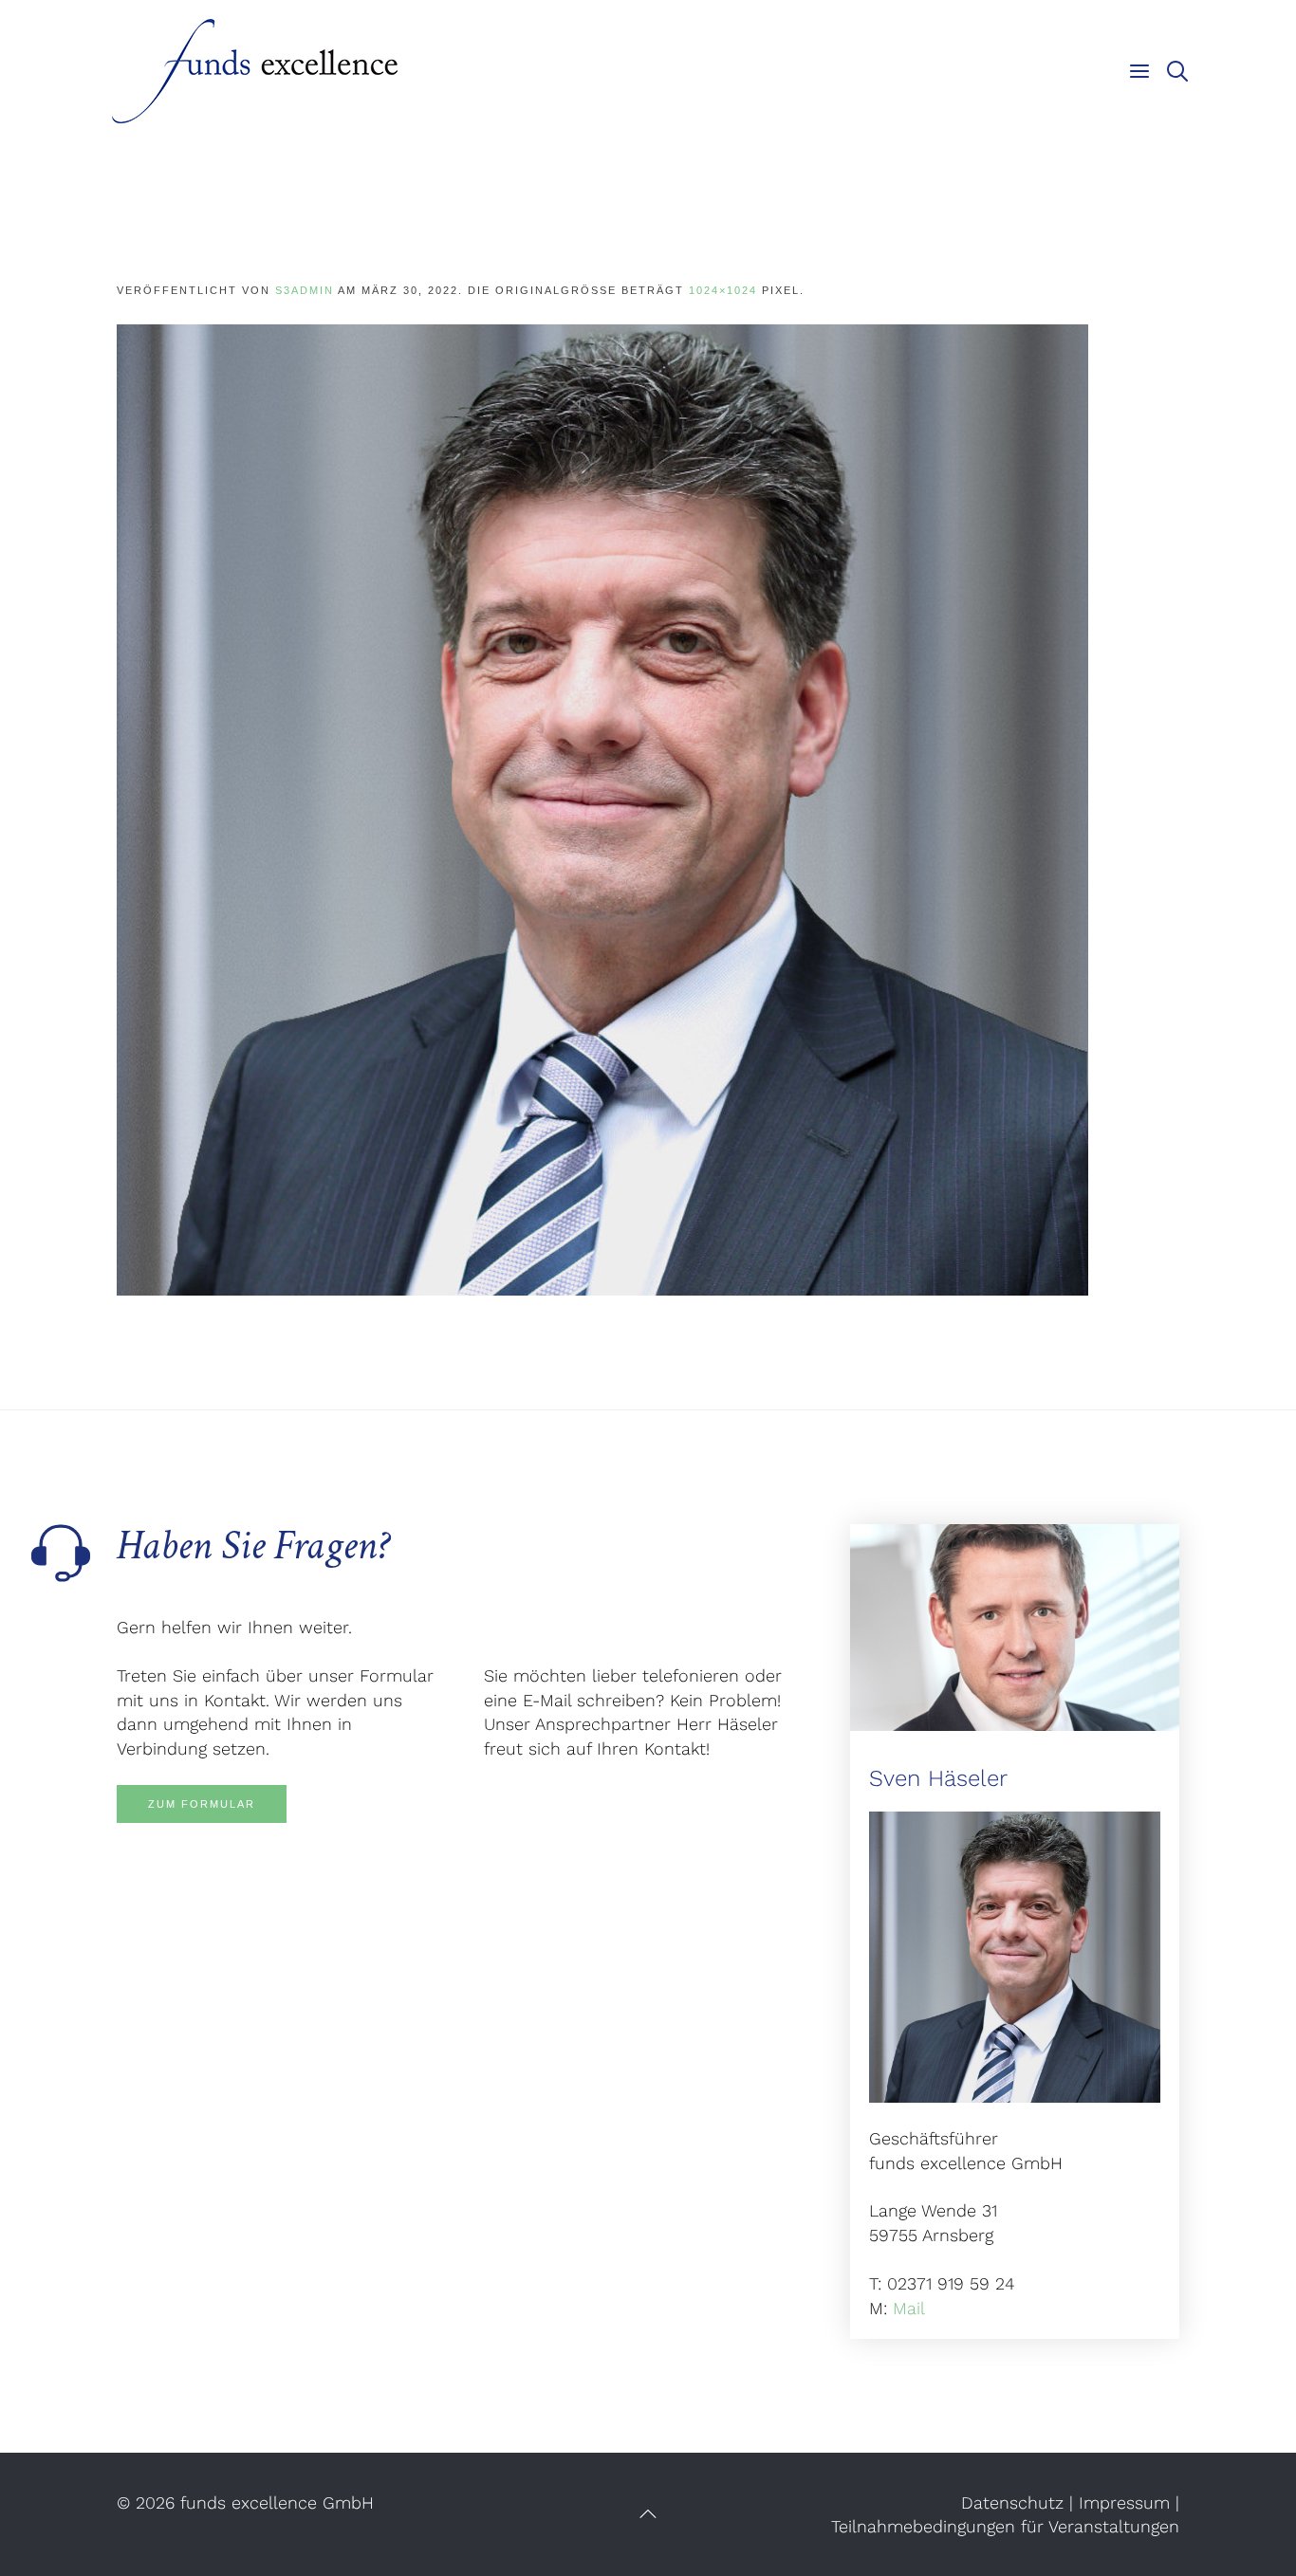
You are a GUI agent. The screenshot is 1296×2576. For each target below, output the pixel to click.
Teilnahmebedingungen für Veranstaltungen (1005, 2526)
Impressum (1124, 2502)
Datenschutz (1012, 2502)
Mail (909, 2308)
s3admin (305, 290)
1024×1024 (723, 290)
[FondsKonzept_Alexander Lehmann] (602, 809)
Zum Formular (202, 1804)
